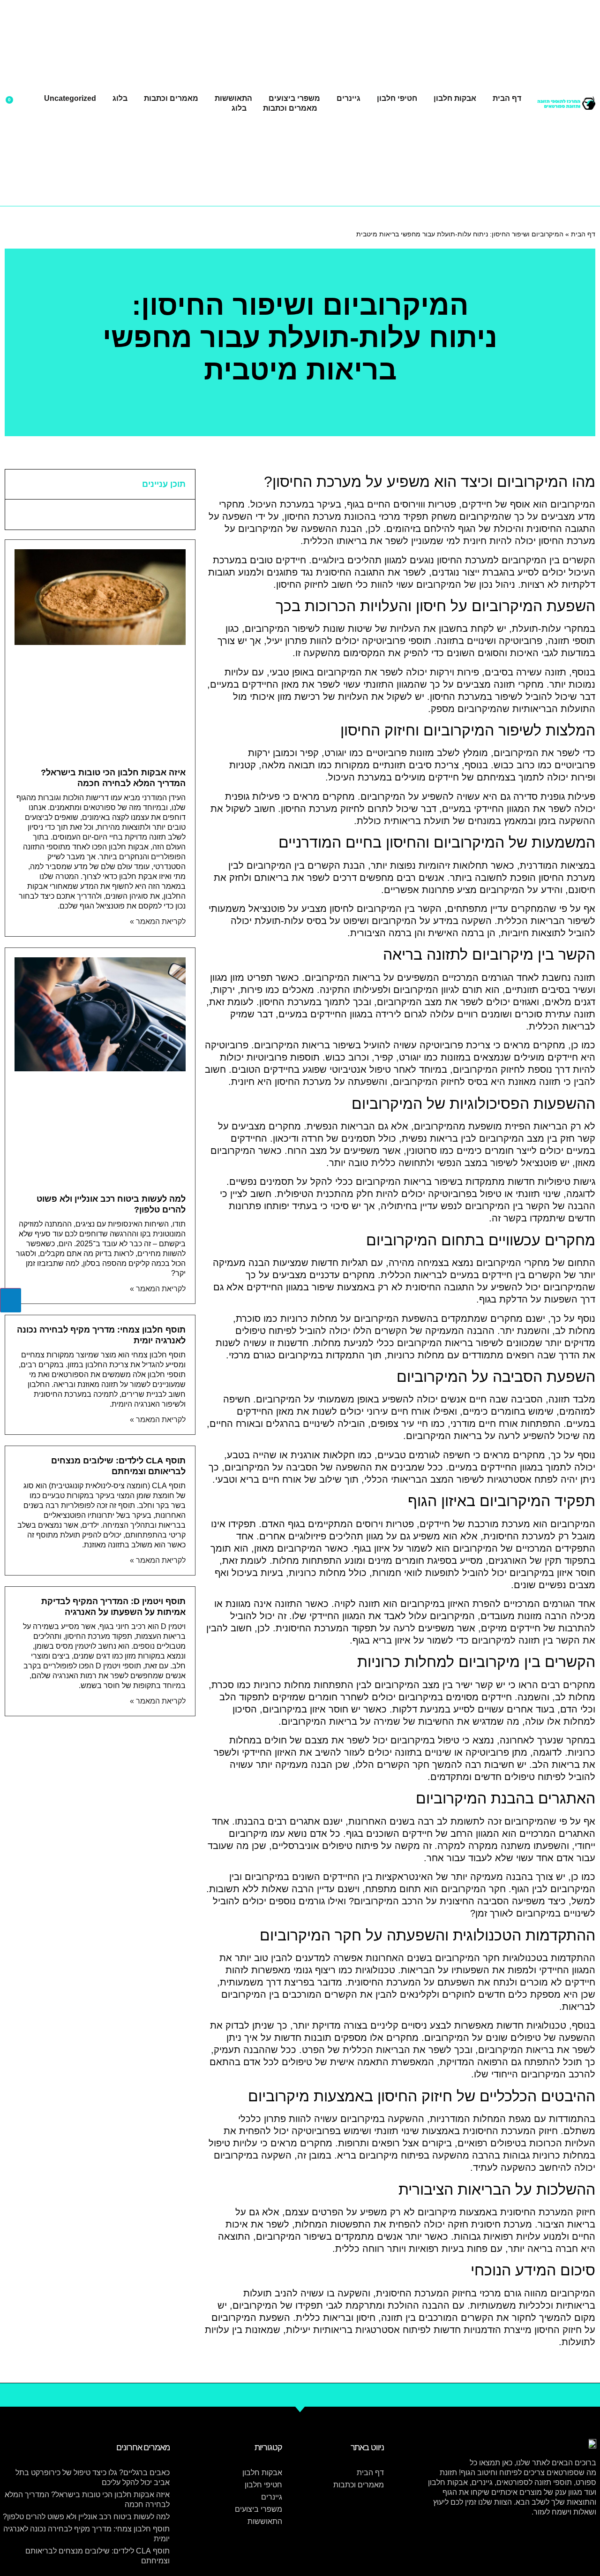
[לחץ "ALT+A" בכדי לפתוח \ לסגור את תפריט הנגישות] (11, 1300)
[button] (18, 484)
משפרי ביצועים (294, 98)
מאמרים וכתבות (171, 98)
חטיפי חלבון (397, 98)
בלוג (120, 98)
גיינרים (349, 98)
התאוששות (233, 98)
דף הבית (507, 98)
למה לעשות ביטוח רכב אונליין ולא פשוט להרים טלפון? (86, 2517)
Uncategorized (70, 98)
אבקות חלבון (455, 98)
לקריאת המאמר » (158, 921)
